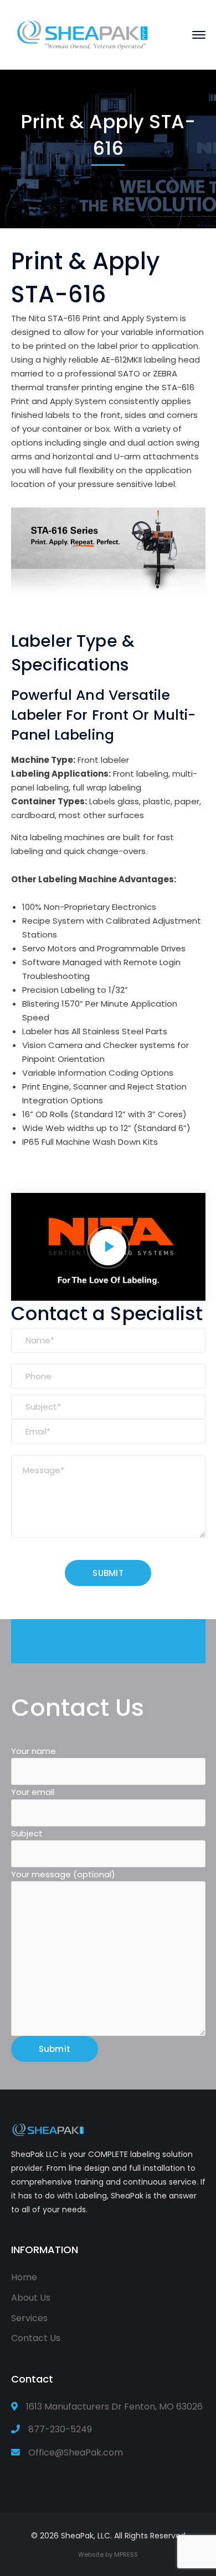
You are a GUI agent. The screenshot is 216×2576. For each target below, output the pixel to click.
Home (24, 2277)
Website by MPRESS (108, 2554)
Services (29, 2318)
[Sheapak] (83, 34)
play (108, 1247)
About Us (31, 2298)
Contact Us (36, 2338)
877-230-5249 (60, 2429)
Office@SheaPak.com (76, 2452)
